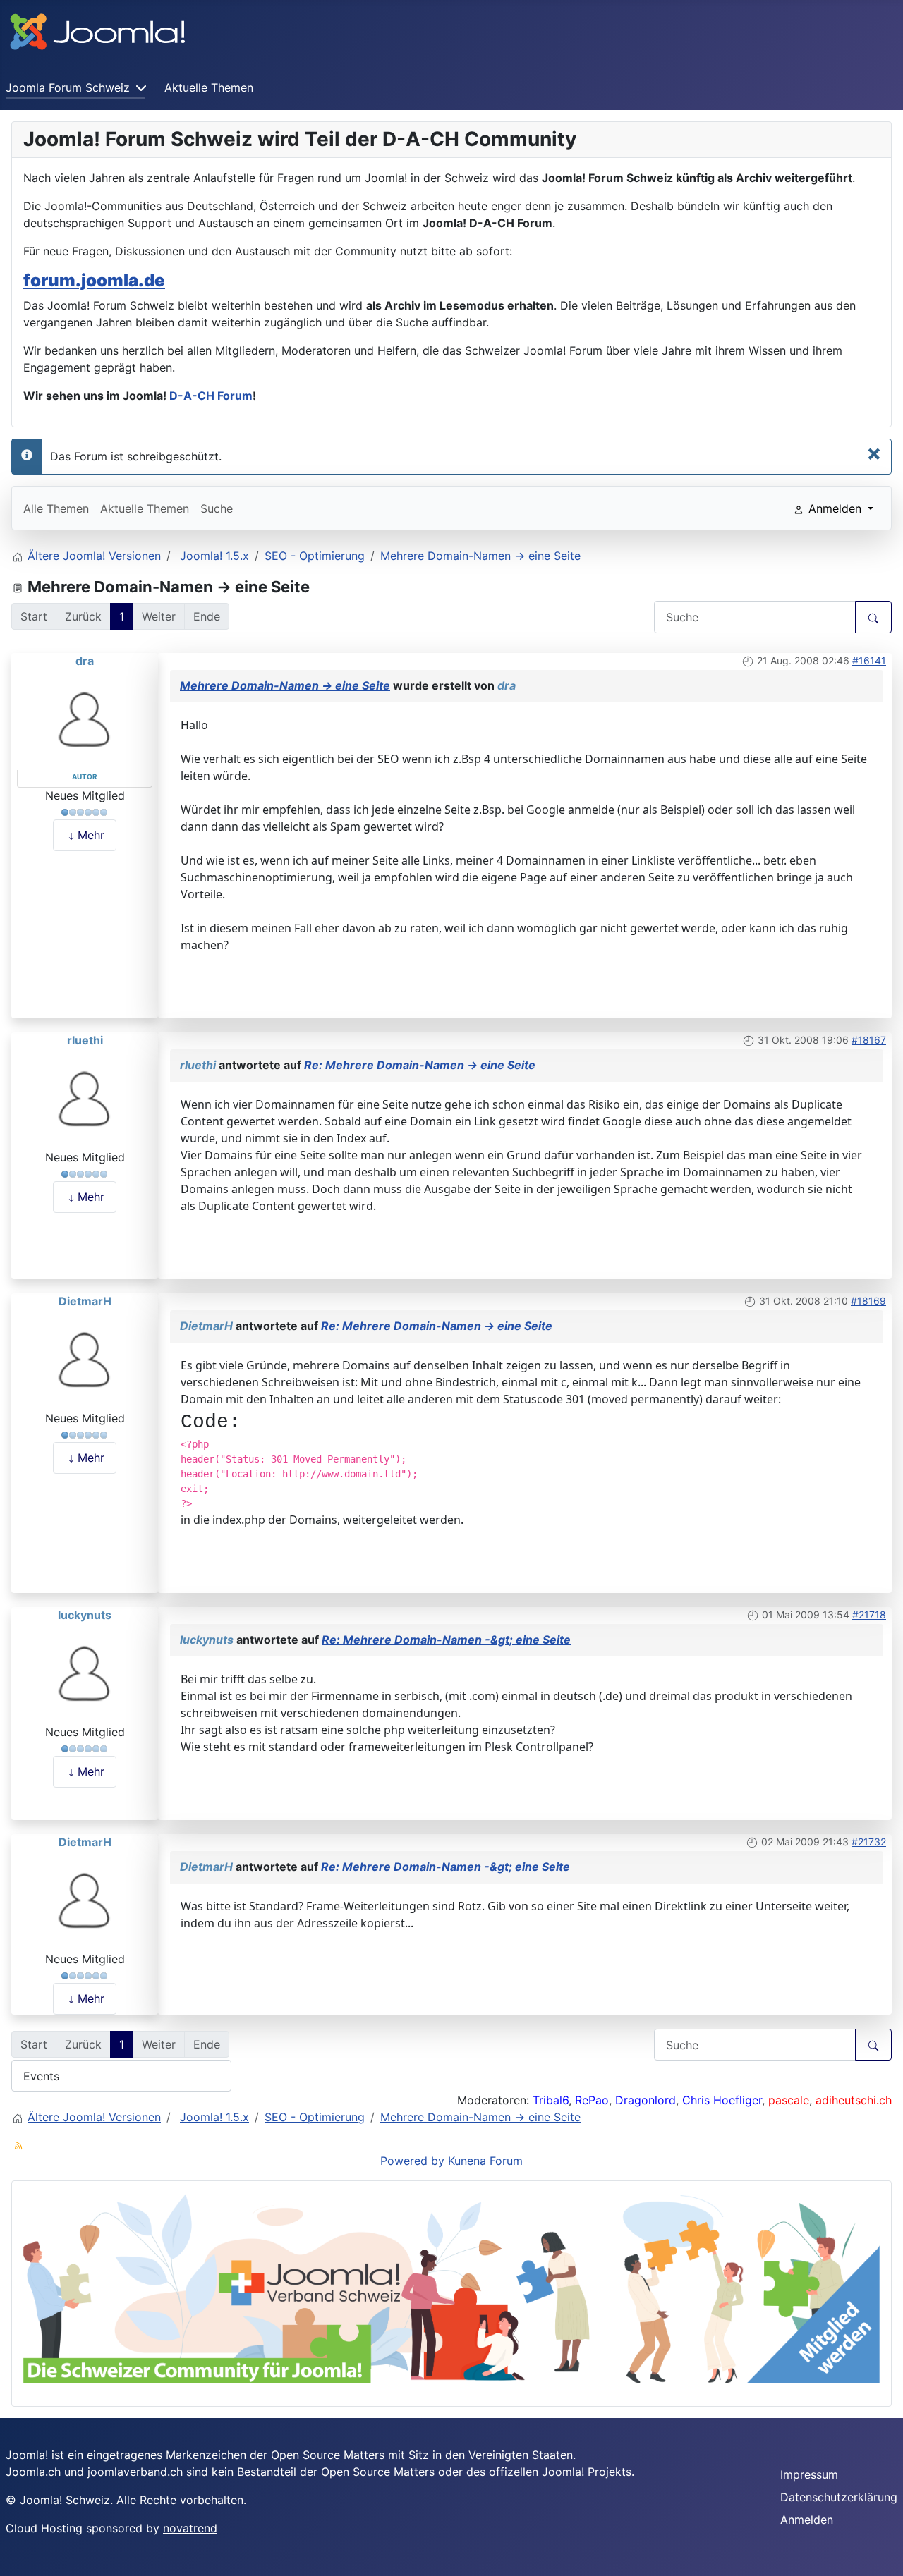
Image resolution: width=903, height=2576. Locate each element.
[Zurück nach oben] (878, 2550)
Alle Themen (56, 508)
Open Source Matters (328, 2455)
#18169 (868, 1301)
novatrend (190, 2528)
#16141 (869, 660)
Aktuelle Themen (209, 87)
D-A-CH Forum (211, 396)
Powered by (412, 2161)
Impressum (809, 2474)
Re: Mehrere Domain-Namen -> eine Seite (420, 1065)
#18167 (869, 1040)
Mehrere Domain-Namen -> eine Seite (285, 685)
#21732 (869, 1842)
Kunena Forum (485, 2161)
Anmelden (807, 2520)
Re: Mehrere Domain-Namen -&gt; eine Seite (446, 1640)
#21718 (869, 1614)
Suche (217, 508)
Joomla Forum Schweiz (68, 87)
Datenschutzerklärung (839, 2497)
